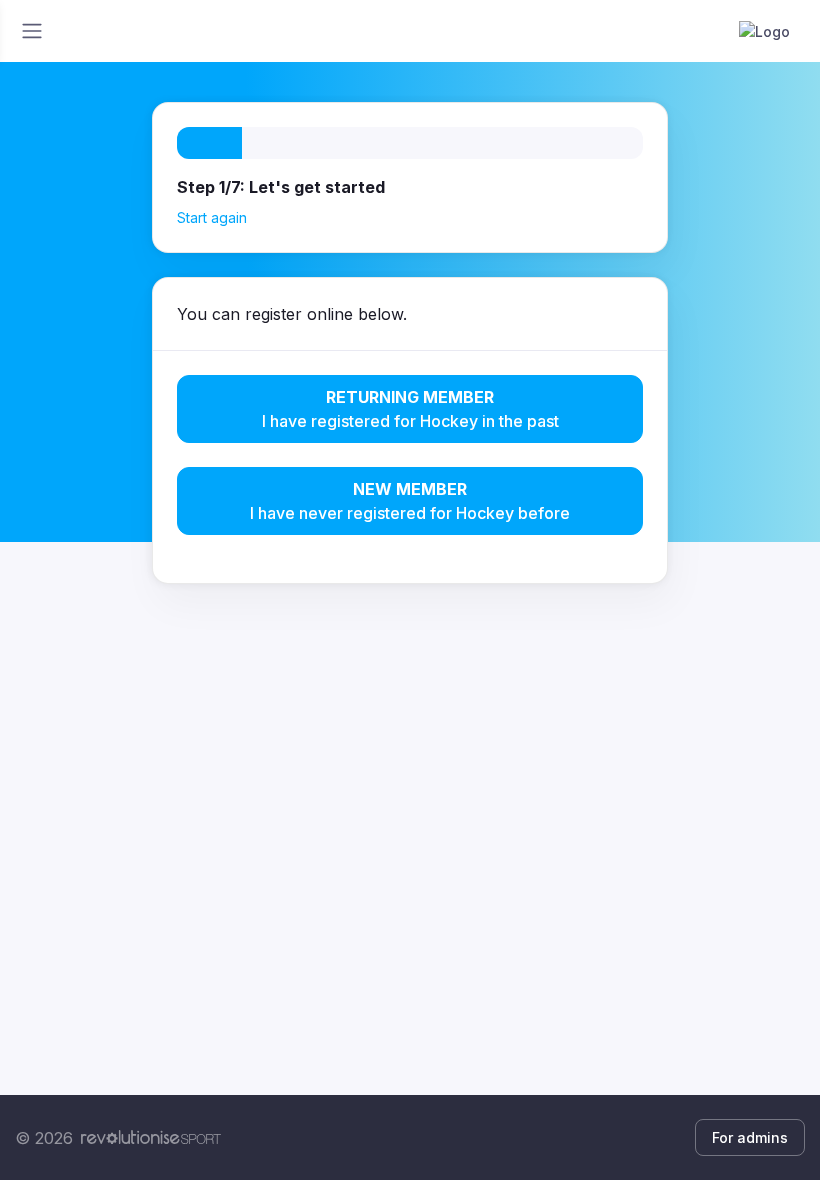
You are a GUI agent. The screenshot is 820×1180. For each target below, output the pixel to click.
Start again (212, 217)
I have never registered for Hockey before (410, 501)
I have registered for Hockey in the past (410, 409)
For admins (750, 1137)
